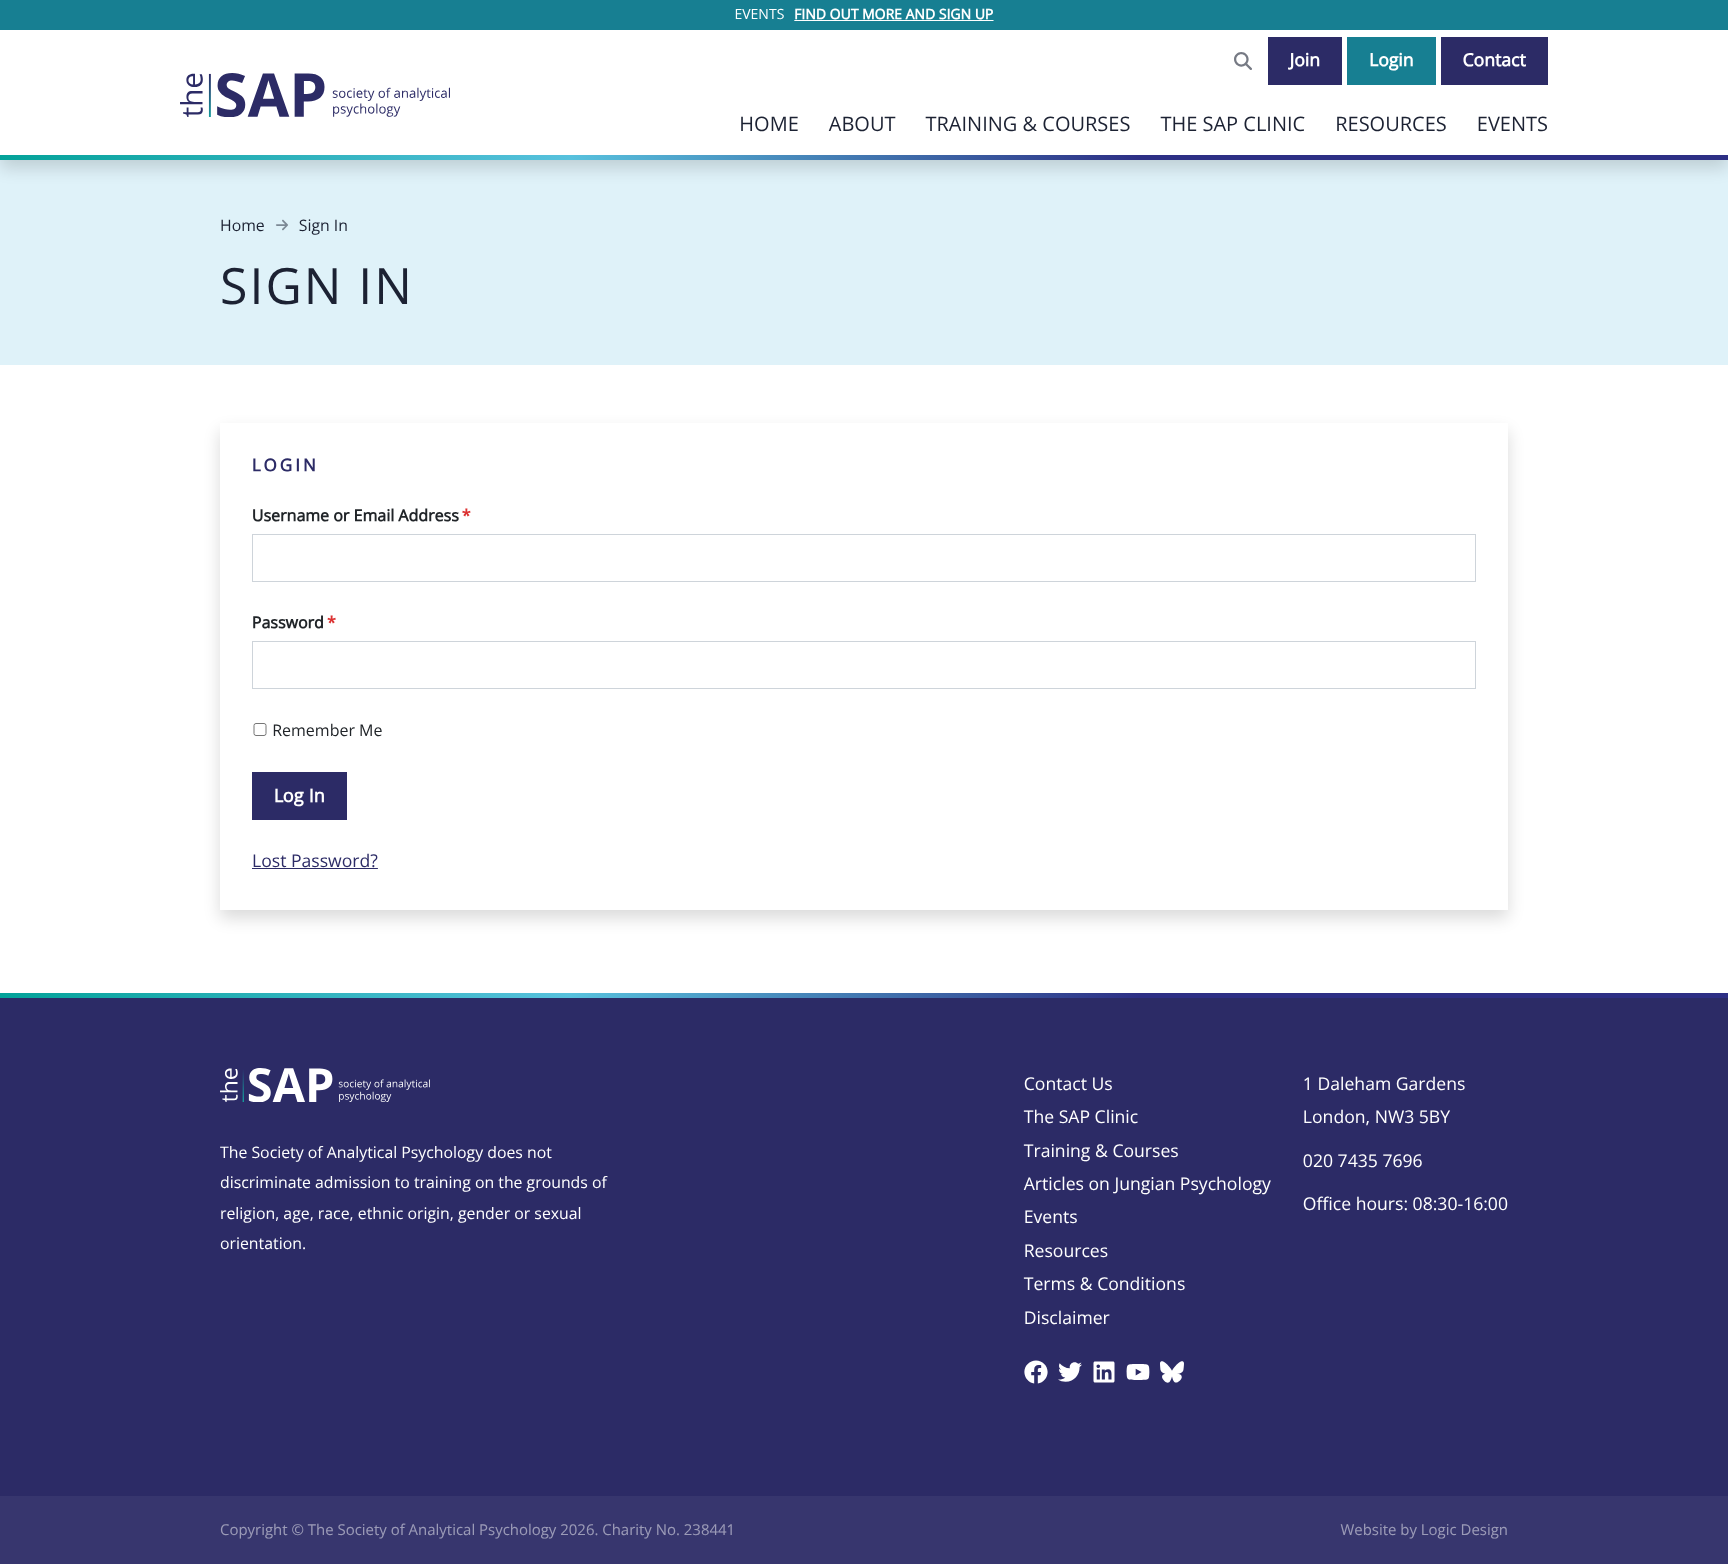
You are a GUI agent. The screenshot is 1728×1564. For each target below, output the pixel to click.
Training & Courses (1027, 123)
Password (294, 622)
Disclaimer (1067, 1318)
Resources (1391, 123)
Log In (299, 795)
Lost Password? (315, 861)
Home (768, 123)
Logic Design (1464, 1530)
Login (1391, 60)
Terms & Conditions (1105, 1284)
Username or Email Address (361, 515)
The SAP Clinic (1232, 123)
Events (1512, 123)
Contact (1494, 60)
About (862, 123)
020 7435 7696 (1363, 1161)
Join (1305, 60)
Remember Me (325, 730)
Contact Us (1068, 1084)
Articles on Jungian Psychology (1147, 1184)
